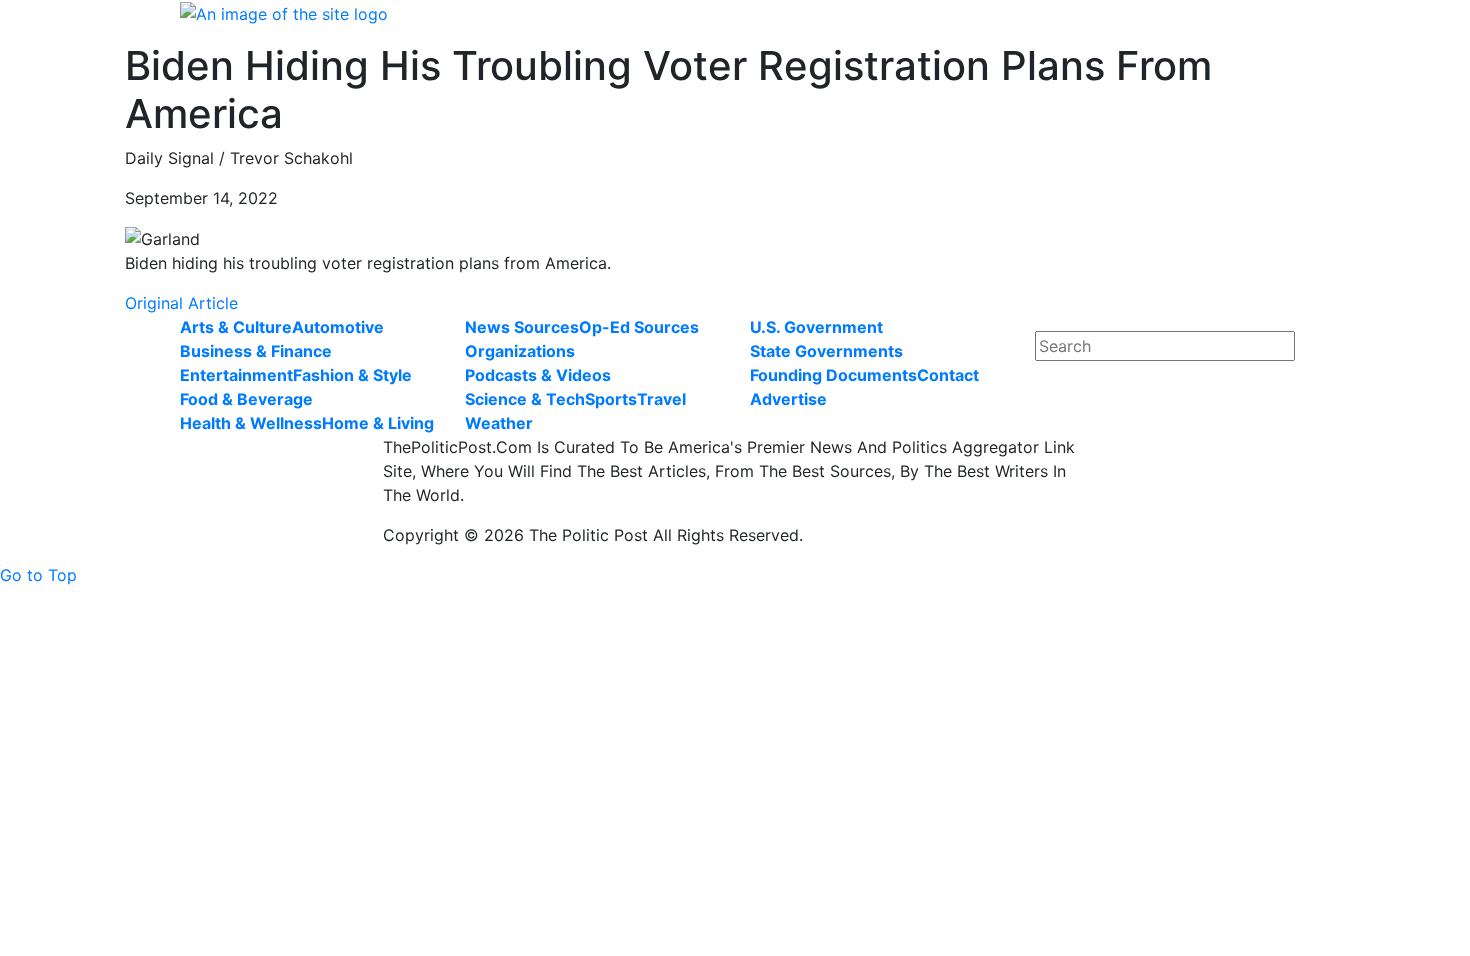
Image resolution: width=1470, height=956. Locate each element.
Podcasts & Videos (538, 375)
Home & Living (378, 423)
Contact (948, 375)
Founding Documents (833, 375)
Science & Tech (525, 399)
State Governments (826, 351)
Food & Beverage (246, 399)
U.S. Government (816, 327)
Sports (611, 399)
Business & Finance (256, 351)
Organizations (520, 351)
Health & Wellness (251, 423)
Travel (661, 399)
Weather (499, 423)
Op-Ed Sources (639, 327)
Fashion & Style (352, 375)
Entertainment (236, 375)
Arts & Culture (236, 327)
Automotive (338, 327)
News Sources (522, 327)
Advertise (788, 399)
